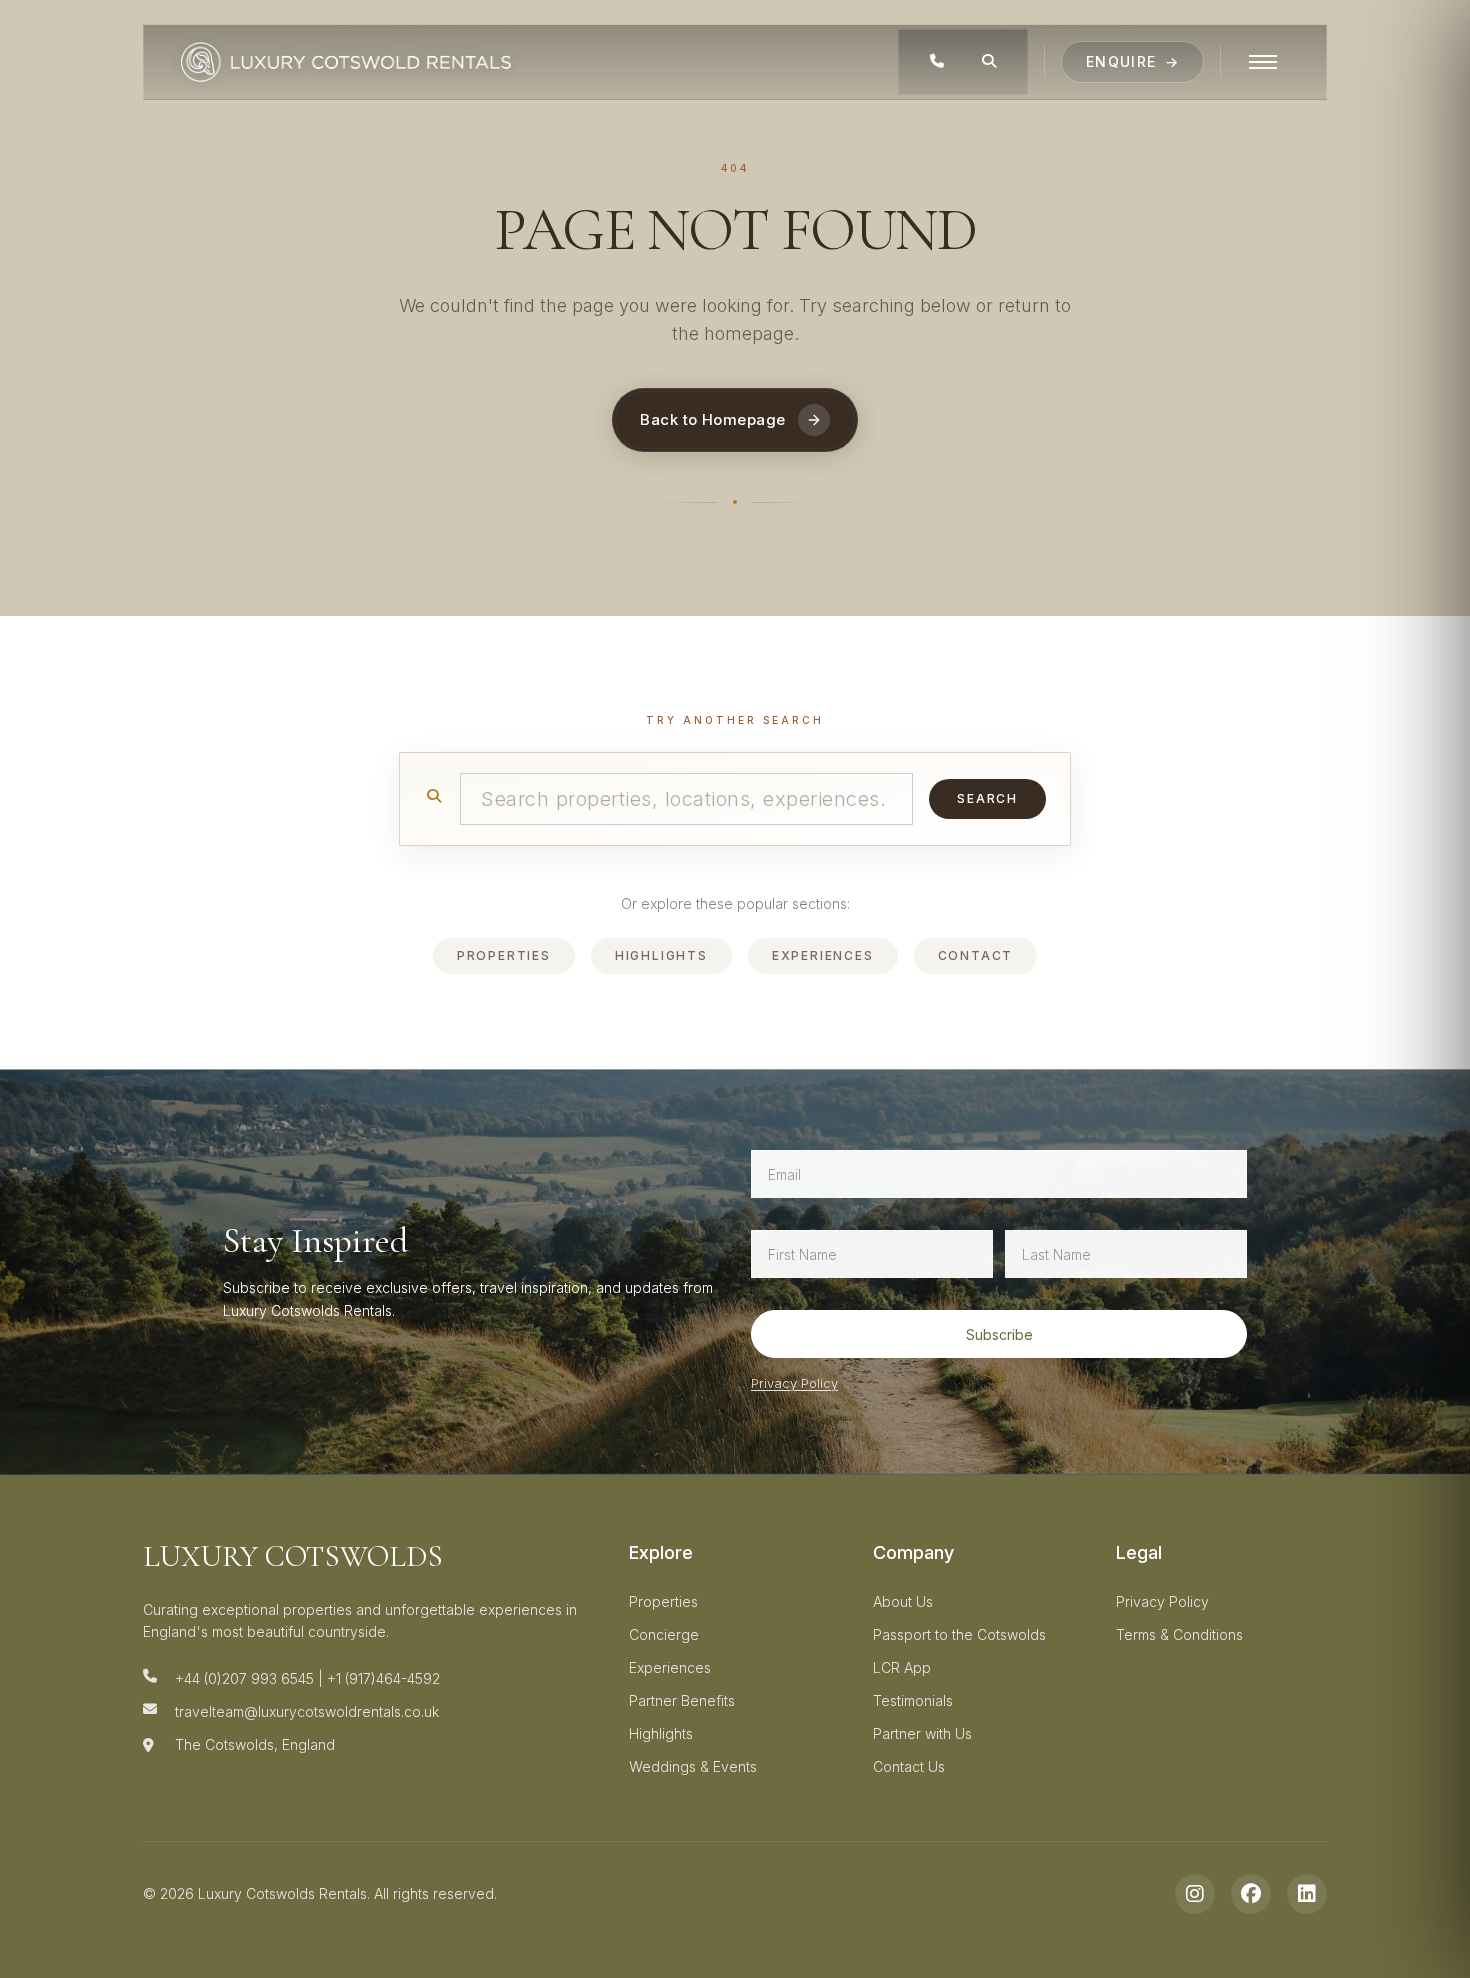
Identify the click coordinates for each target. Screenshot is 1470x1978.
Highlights (661, 955)
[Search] (989, 62)
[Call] (937, 62)
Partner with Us (922, 1733)
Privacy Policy (794, 1383)
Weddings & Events (693, 1766)
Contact (976, 955)
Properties (504, 955)
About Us (903, 1601)
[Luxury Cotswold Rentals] (346, 62)
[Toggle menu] (1263, 62)
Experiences (823, 955)
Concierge (664, 1634)
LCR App (902, 1667)
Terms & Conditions (1179, 1634)
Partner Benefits (682, 1700)
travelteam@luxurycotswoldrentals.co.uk (307, 1711)
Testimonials (913, 1700)
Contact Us (909, 1766)
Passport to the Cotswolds (959, 1634)
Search (987, 798)
